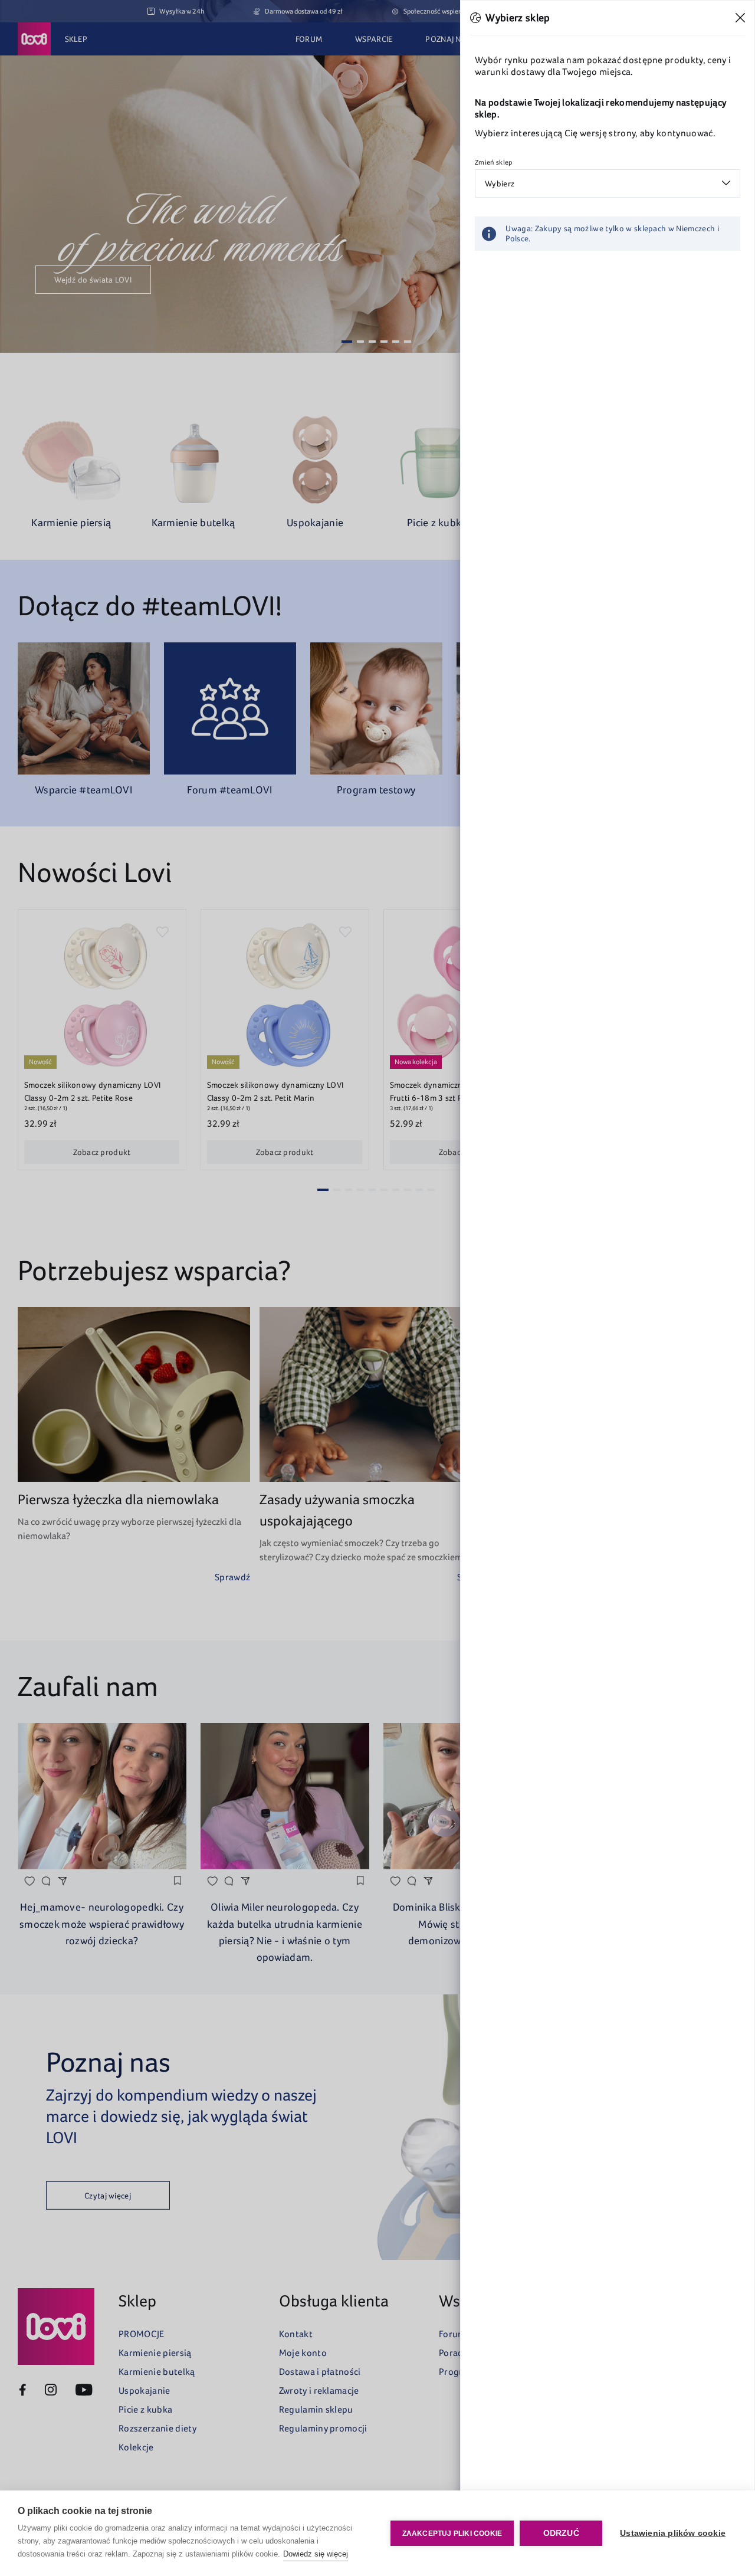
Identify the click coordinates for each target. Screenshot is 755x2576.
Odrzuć (561, 2533)
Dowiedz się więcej (316, 2554)
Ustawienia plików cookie (673, 2533)
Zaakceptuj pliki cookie (452, 2534)
